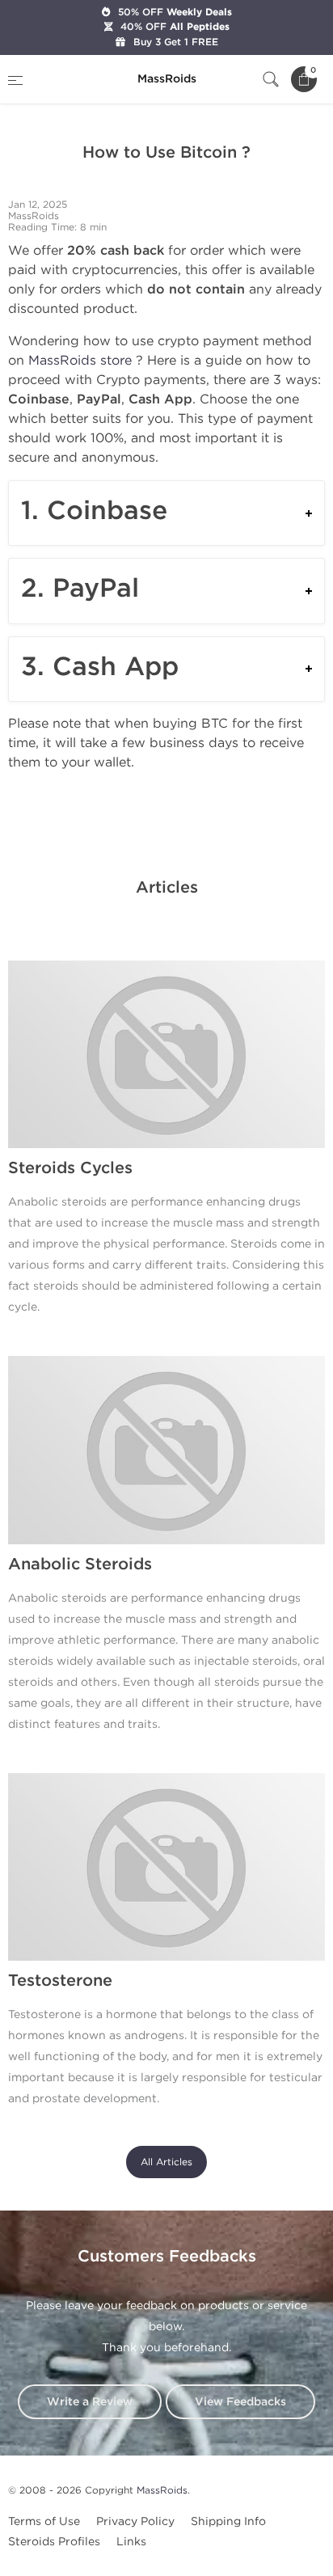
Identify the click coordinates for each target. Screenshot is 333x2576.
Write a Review (90, 2402)
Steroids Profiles (54, 2542)
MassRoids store (80, 360)
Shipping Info (228, 2521)
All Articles (166, 2162)
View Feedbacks (240, 2402)
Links (131, 2542)
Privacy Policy (135, 2521)
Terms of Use (44, 2521)
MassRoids (162, 2490)
